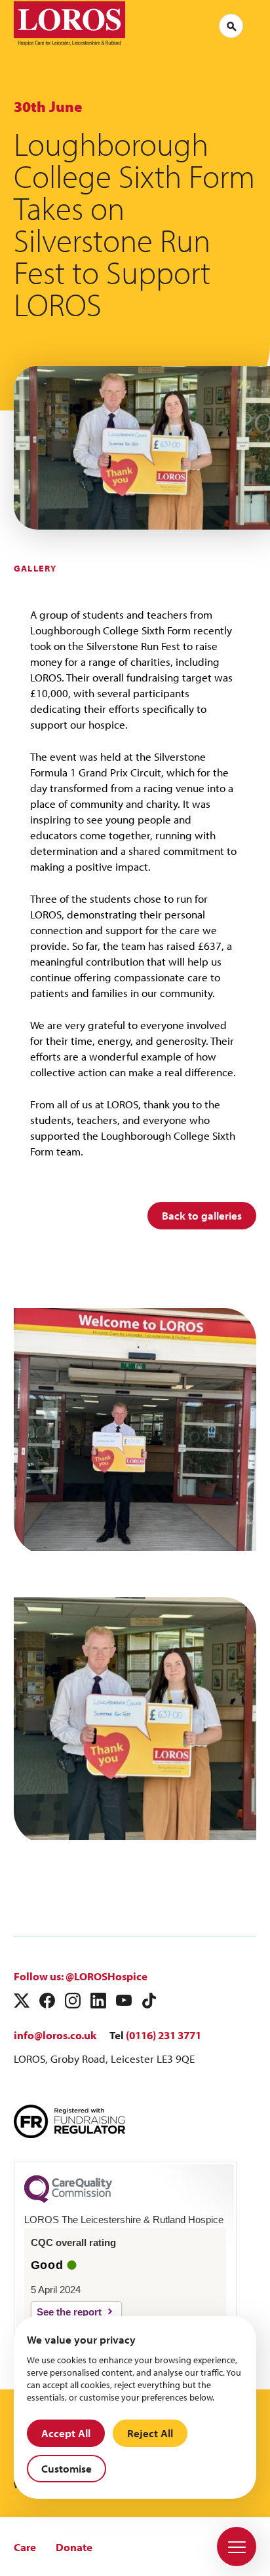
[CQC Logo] (68, 2200)
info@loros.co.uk (55, 2035)
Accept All (66, 2433)
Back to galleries (202, 1215)
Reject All (150, 2433)
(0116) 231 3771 (164, 2035)
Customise (67, 2468)
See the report (69, 2312)
